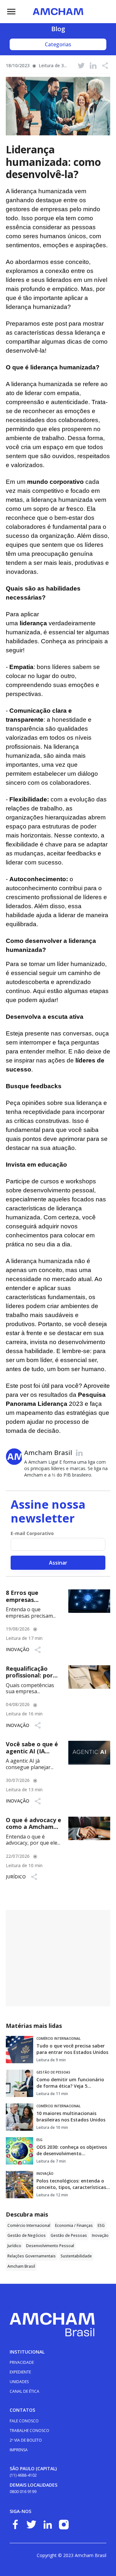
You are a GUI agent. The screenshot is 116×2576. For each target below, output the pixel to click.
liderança (33, 623)
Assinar (58, 1563)
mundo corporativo (55, 482)
